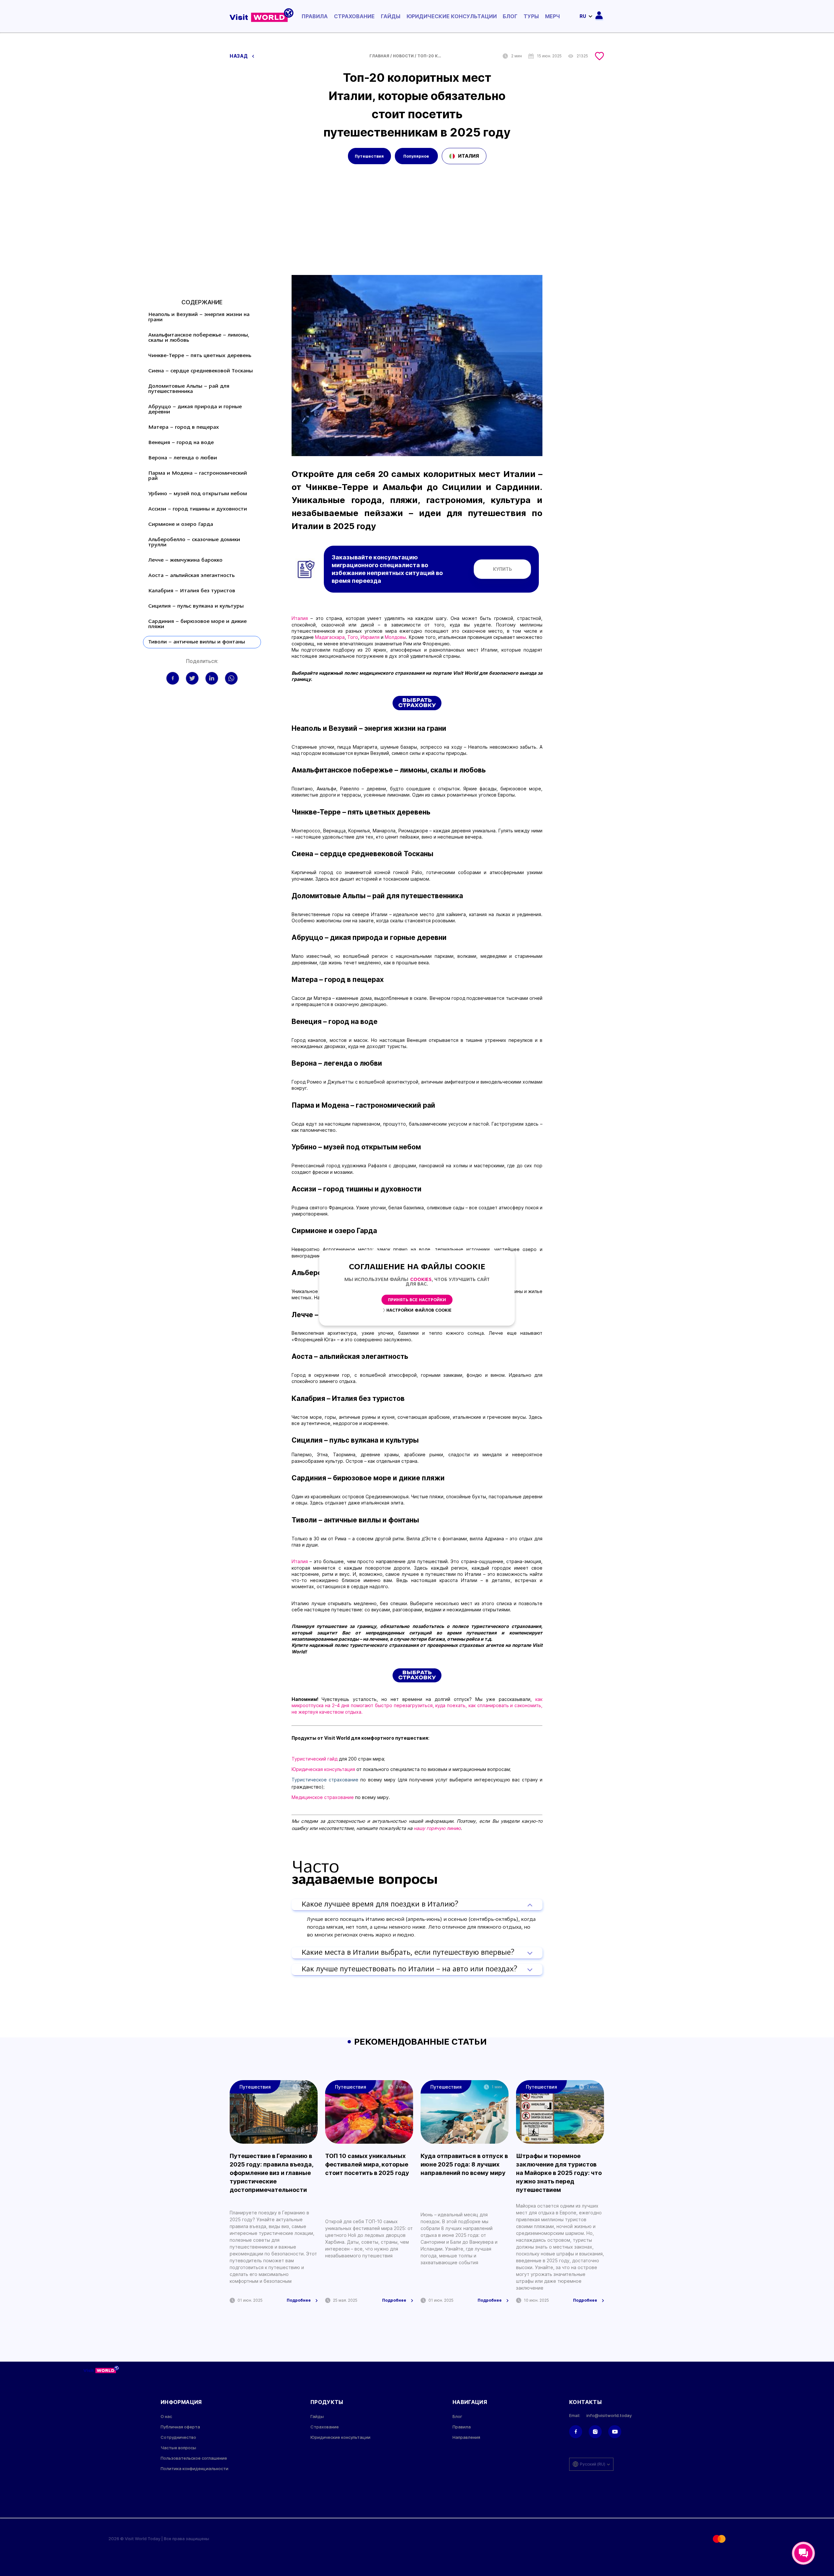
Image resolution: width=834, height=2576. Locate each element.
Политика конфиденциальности (194, 2469)
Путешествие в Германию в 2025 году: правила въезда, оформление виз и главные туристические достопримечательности (271, 2173)
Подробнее (299, 2300)
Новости (403, 56)
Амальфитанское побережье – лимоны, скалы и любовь (199, 338)
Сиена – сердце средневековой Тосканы (201, 371)
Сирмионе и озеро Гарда (181, 525)
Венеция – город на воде (181, 443)
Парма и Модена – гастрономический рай (198, 476)
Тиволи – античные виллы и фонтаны (197, 642)
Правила (315, 16)
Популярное (416, 156)
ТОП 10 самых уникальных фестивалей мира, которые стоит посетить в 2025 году (367, 2164)
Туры (531, 16)
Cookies (421, 1280)
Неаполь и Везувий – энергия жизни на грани (199, 317)
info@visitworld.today (609, 2416)
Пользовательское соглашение (194, 2458)
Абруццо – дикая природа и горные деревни (195, 410)
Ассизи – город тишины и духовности (198, 509)
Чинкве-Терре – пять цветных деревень (200, 356)
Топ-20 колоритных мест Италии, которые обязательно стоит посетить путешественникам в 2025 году (430, 56)
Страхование (354, 16)
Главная (379, 56)
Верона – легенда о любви (183, 458)
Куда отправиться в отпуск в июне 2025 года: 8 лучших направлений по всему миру (464, 2164)
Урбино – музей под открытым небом (198, 494)
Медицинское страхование (323, 1797)
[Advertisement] (417, 226)
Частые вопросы (178, 2448)
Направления (466, 2437)
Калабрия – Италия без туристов (192, 591)
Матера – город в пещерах (184, 427)
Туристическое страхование (325, 1780)
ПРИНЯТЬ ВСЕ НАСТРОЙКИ (417, 1300)
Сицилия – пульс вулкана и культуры (196, 606)
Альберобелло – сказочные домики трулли (194, 542)
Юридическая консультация (323, 1769)
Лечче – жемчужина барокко (185, 560)
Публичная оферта (180, 2427)
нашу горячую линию (437, 1828)
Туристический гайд (315, 1759)
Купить (503, 569)
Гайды (391, 16)
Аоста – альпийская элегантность (191, 576)
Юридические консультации (452, 16)
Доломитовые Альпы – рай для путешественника (189, 389)
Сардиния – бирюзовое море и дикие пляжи (197, 624)
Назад (239, 56)
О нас (166, 2417)
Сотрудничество (178, 2437)
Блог (510, 16)
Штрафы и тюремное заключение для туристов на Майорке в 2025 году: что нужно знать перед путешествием (559, 2173)
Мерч (553, 16)
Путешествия (369, 156)
